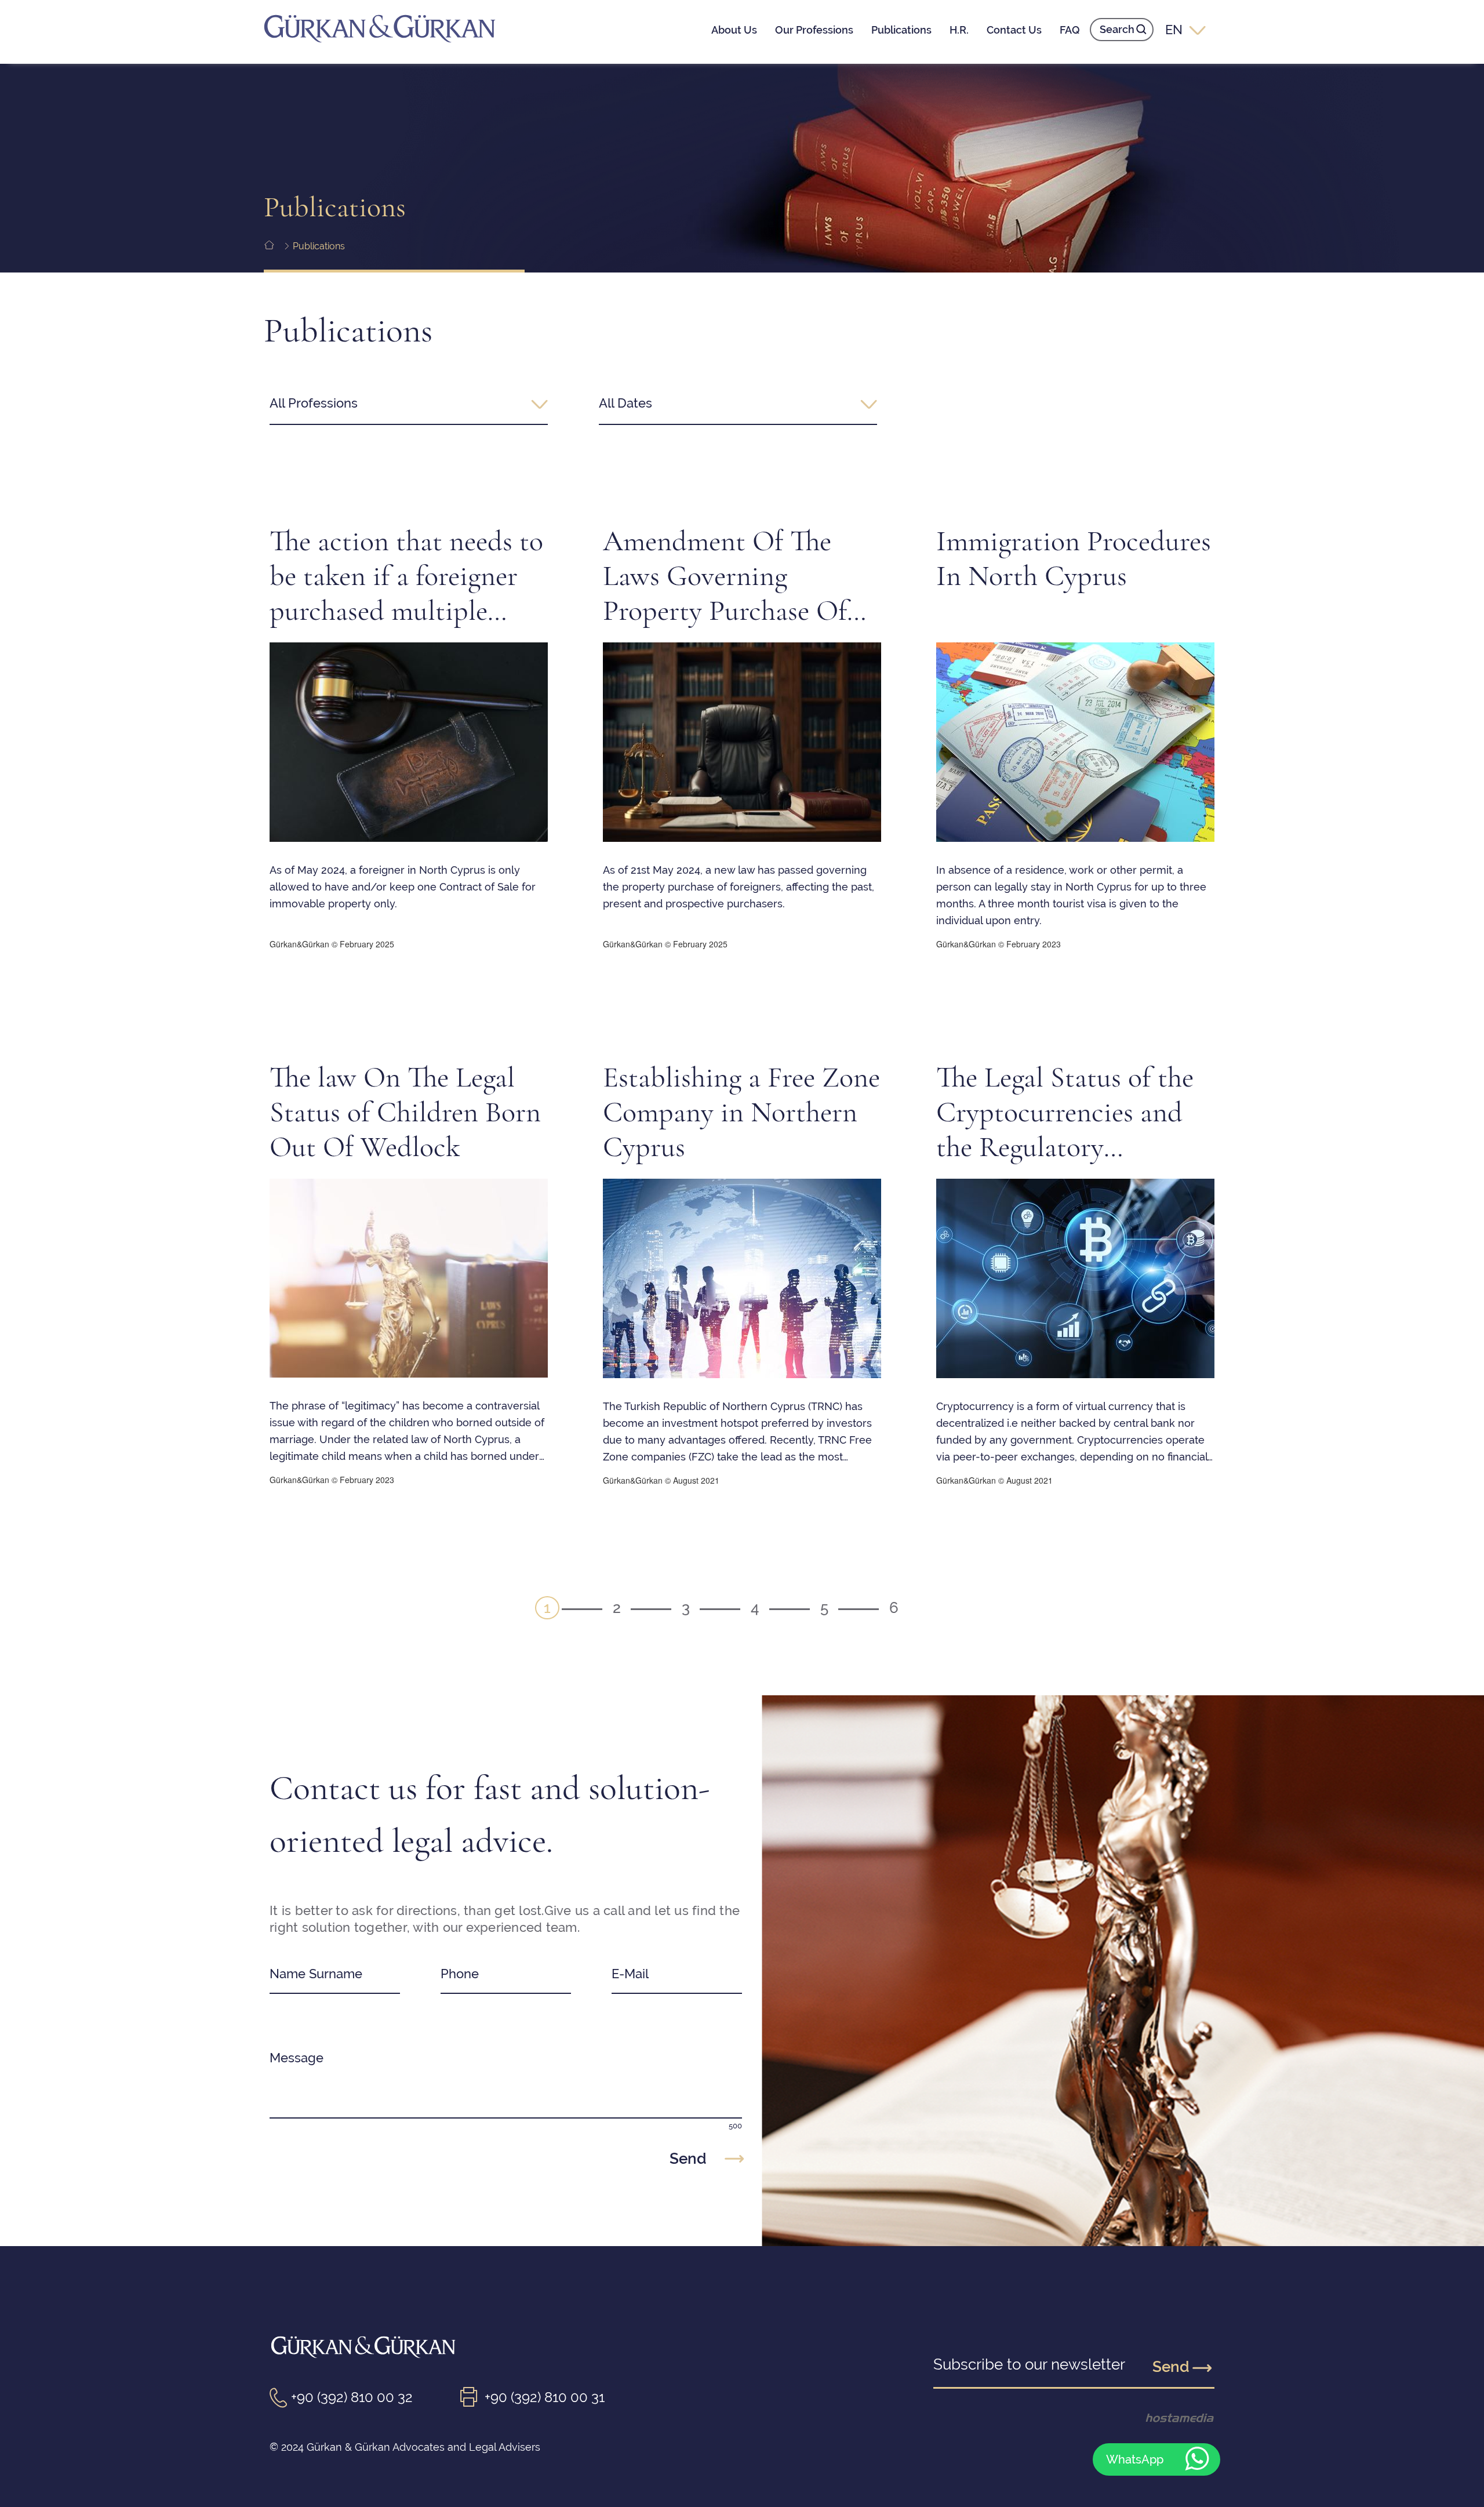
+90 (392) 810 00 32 (352, 2397)
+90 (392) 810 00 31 (545, 2397)
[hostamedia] (1160, 2418)
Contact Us (1014, 30)
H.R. (959, 30)
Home (277, 246)
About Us (734, 30)
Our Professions (814, 30)
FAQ (1070, 30)
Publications (901, 30)
